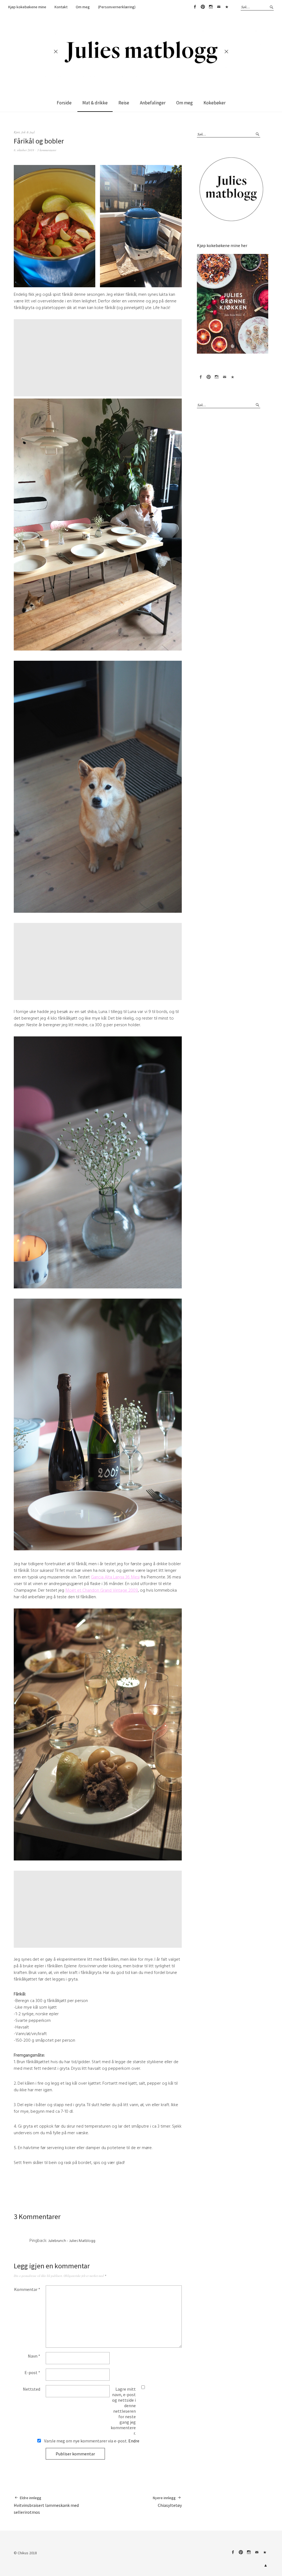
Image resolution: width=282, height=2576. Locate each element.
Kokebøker (215, 103)
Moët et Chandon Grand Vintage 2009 (102, 1590)
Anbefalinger (153, 103)
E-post (32, 2372)
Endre (134, 2441)
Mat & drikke (95, 103)
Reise (124, 103)
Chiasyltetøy (167, 2502)
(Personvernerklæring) (117, 7)
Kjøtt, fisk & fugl (24, 132)
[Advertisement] (99, 358)
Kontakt (61, 7)
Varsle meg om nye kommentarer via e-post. (91, 2441)
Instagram (211, 7)
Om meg (83, 7)
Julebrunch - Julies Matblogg (72, 2241)
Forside (64, 103)
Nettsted (32, 2389)
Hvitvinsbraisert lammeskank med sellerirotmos (46, 2505)
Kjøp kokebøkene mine (27, 7)
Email (219, 7)
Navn (34, 2356)
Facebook (195, 7)
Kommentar (27, 2289)
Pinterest (203, 7)
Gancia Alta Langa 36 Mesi (115, 1577)
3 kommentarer (47, 150)
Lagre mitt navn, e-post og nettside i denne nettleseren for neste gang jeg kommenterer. (123, 2411)
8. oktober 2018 (24, 150)
